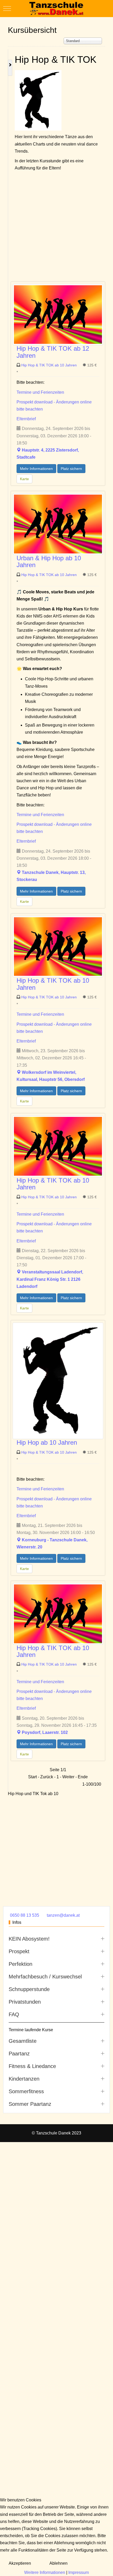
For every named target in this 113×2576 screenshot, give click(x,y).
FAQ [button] (14, 2014)
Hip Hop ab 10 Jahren (47, 1442)
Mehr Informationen (36, 469)
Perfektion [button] (20, 1964)
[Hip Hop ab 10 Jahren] (58, 1380)
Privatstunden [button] (25, 2002)
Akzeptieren (20, 2563)
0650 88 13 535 (25, 1915)
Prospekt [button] (19, 1951)
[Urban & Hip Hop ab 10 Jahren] (58, 524)
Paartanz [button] (19, 2054)
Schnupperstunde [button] (29, 1989)
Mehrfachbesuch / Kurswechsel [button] (45, 1977)
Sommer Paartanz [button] (30, 2104)
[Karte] (19, 450)
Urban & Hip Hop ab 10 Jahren (49, 561)
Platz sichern (71, 469)
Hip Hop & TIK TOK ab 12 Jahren (53, 352)
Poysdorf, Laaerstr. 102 (45, 1732)
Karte (24, 479)
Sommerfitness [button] (26, 2091)
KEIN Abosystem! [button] (29, 1939)
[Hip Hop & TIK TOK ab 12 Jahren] (58, 314)
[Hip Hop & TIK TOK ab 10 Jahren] (58, 946)
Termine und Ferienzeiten (40, 392)
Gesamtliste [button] (23, 2041)
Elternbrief (26, 419)
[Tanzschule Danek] (56, 9)
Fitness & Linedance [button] (32, 2066)
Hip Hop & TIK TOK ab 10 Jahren (50, 365)
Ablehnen (58, 2563)
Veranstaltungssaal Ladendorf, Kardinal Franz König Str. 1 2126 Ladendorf (50, 1279)
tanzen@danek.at (63, 1915)
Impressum (79, 2572)
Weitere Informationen (45, 2572)
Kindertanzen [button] (24, 2079)
